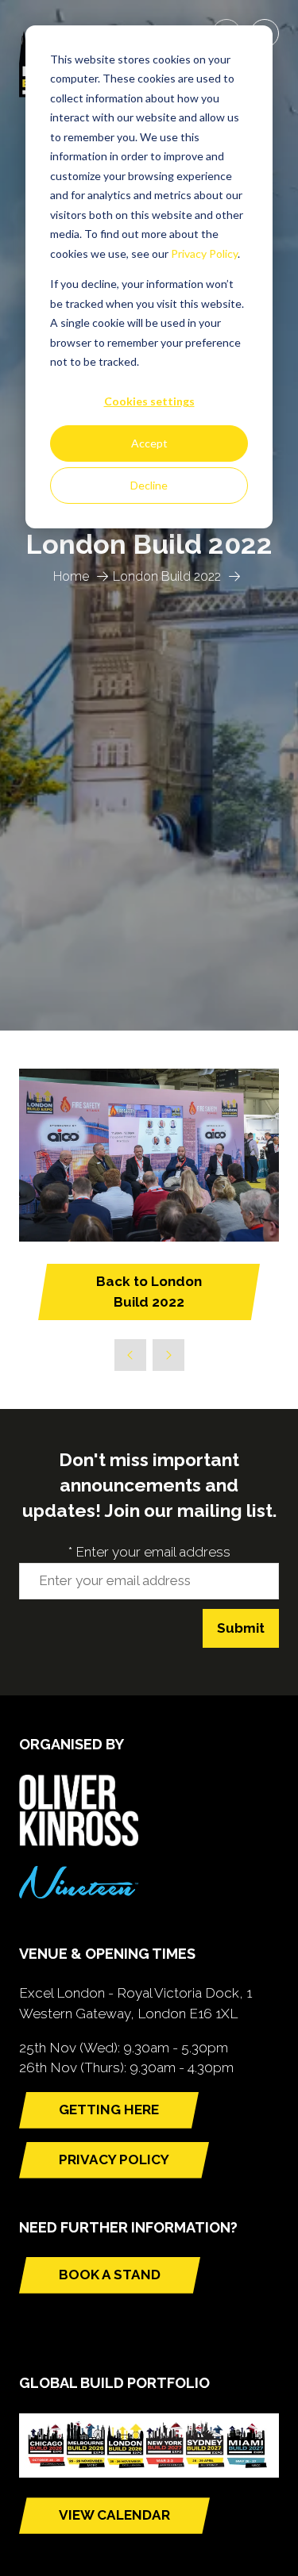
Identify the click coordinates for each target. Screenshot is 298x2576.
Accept (149, 443)
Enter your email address (149, 1552)
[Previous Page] (130, 1355)
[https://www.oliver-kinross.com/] (79, 1841)
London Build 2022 (167, 576)
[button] (149, 1292)
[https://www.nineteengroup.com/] (79, 1894)
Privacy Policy (204, 253)
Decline (149, 485)
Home (71, 576)
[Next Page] (168, 1355)
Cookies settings (149, 401)
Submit (241, 1628)
